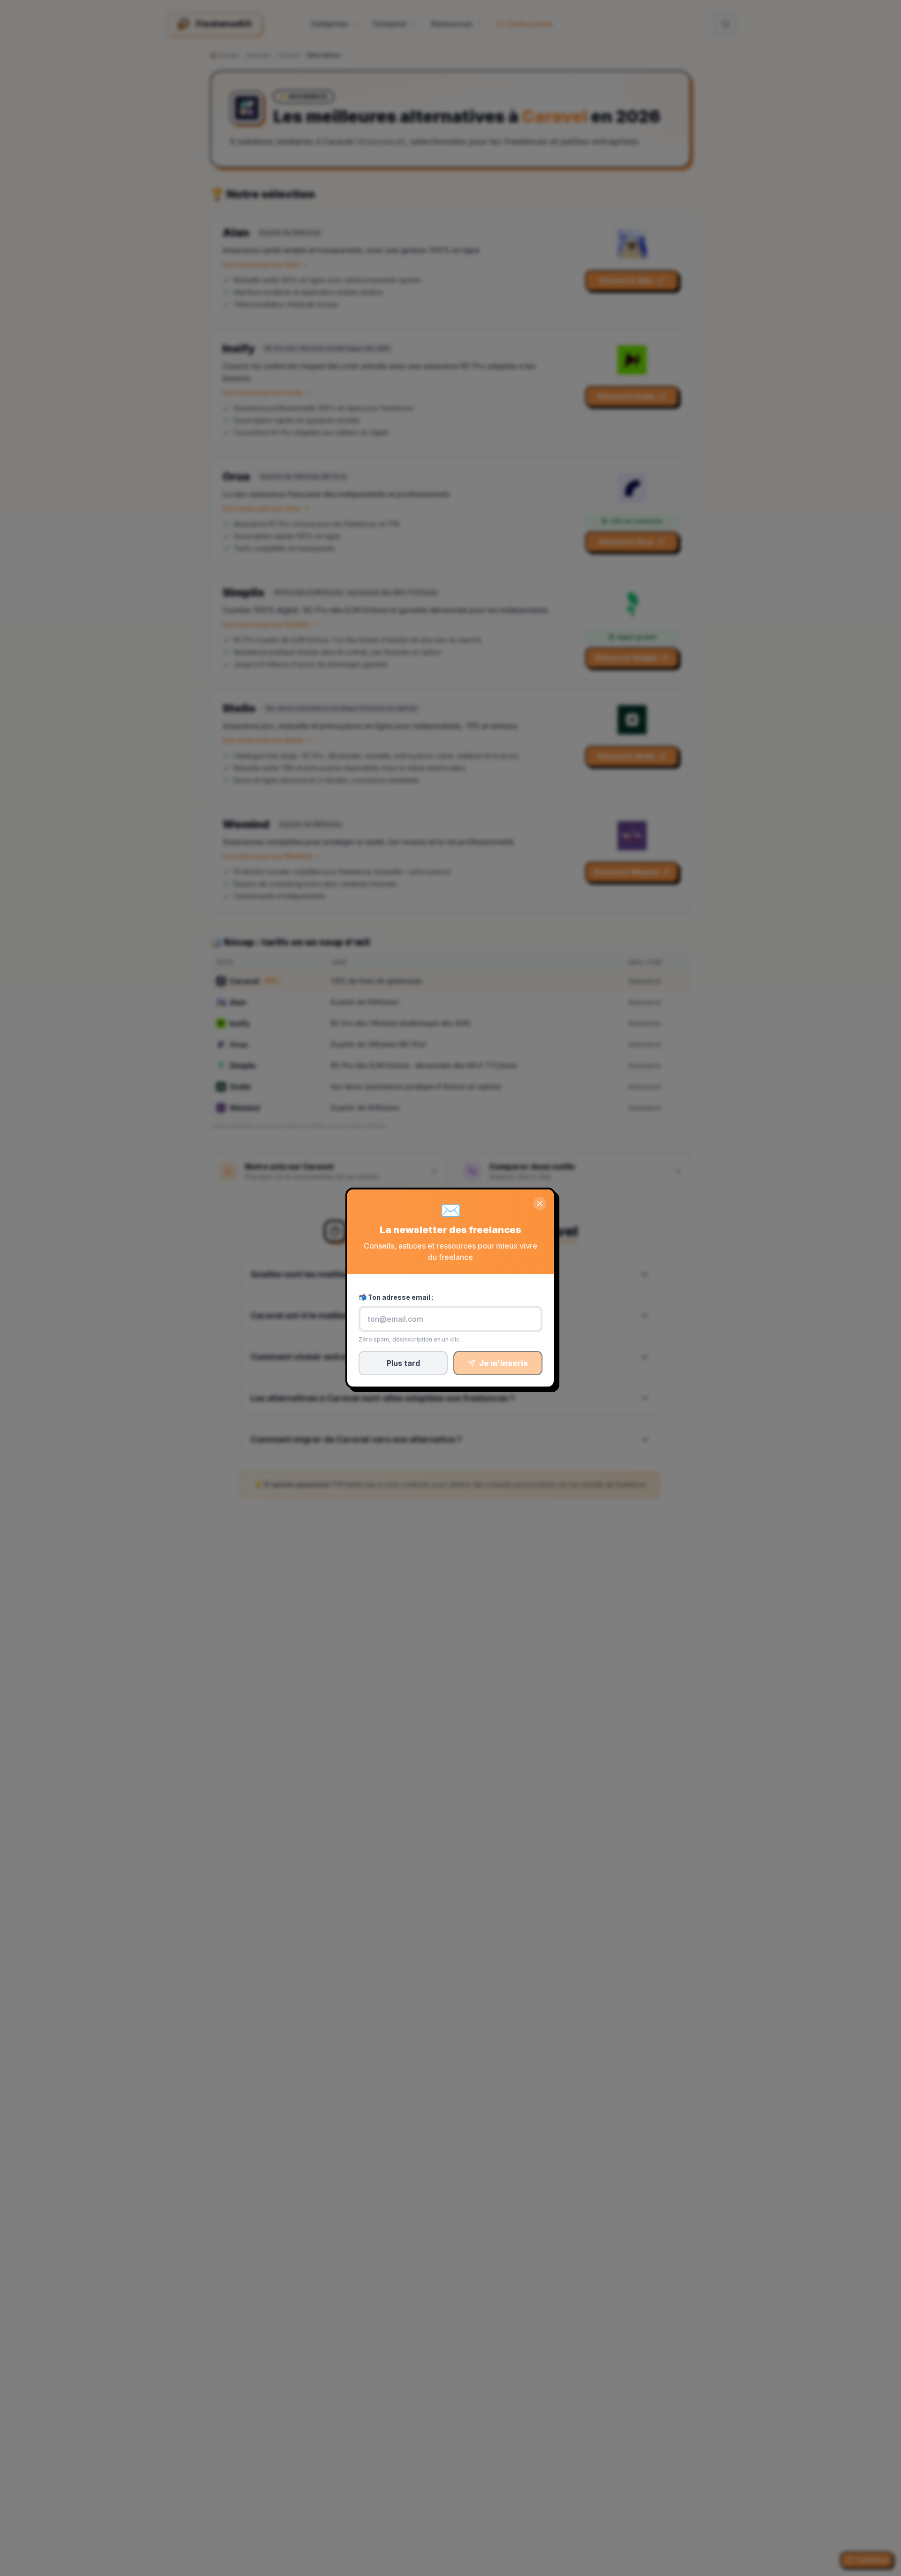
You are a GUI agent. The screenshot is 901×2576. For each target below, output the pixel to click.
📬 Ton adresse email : (396, 1297)
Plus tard (403, 1363)
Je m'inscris (504, 1363)
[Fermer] (540, 1204)
